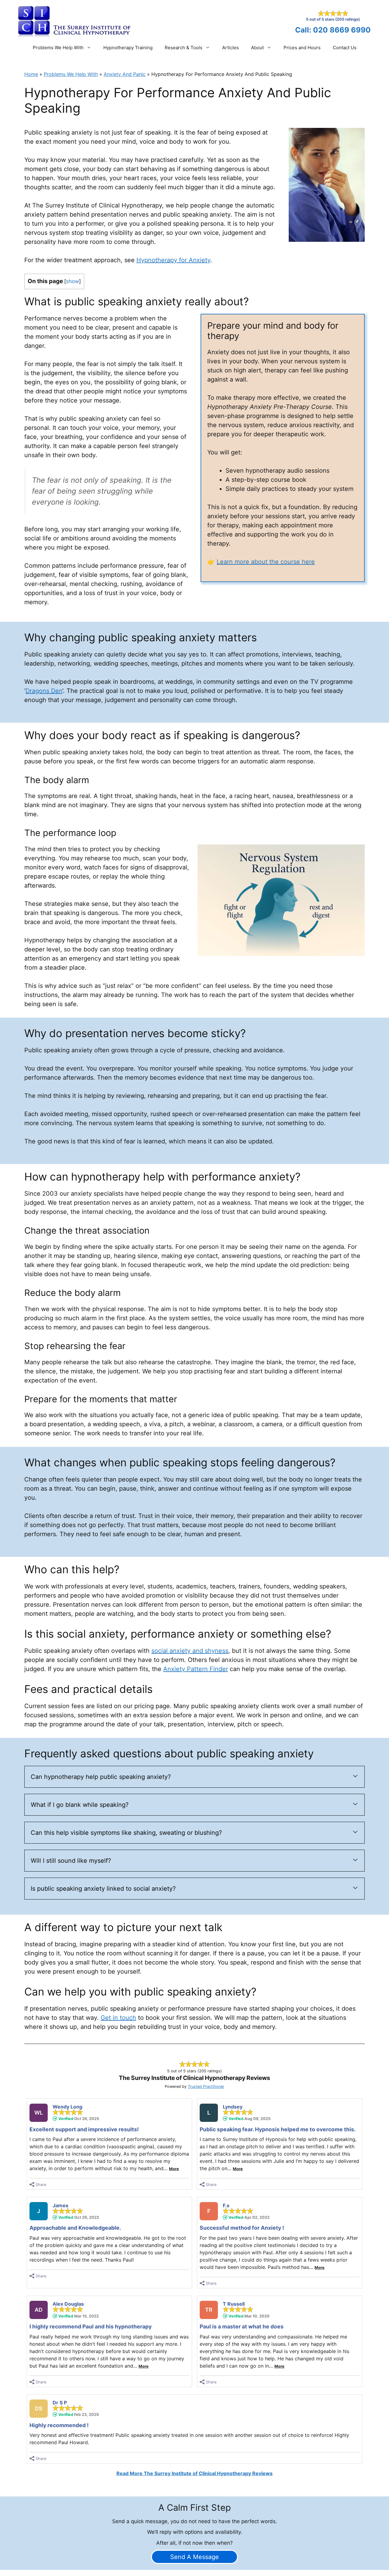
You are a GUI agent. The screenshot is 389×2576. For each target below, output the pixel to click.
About (257, 48)
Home (31, 74)
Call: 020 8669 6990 (333, 30)
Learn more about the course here (266, 562)
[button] (194, 1777)
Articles (231, 48)
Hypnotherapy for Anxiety (173, 260)
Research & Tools (184, 48)
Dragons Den (44, 691)
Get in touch (118, 2018)
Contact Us (345, 48)
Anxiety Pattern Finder (196, 1669)
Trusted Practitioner (206, 2086)
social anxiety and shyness (190, 1651)
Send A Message (194, 2557)
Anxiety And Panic (125, 74)
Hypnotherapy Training (128, 48)
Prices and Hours (302, 48)
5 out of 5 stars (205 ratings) (333, 19)
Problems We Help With (58, 48)
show (72, 281)
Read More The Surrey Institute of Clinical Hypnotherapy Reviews (194, 2473)
